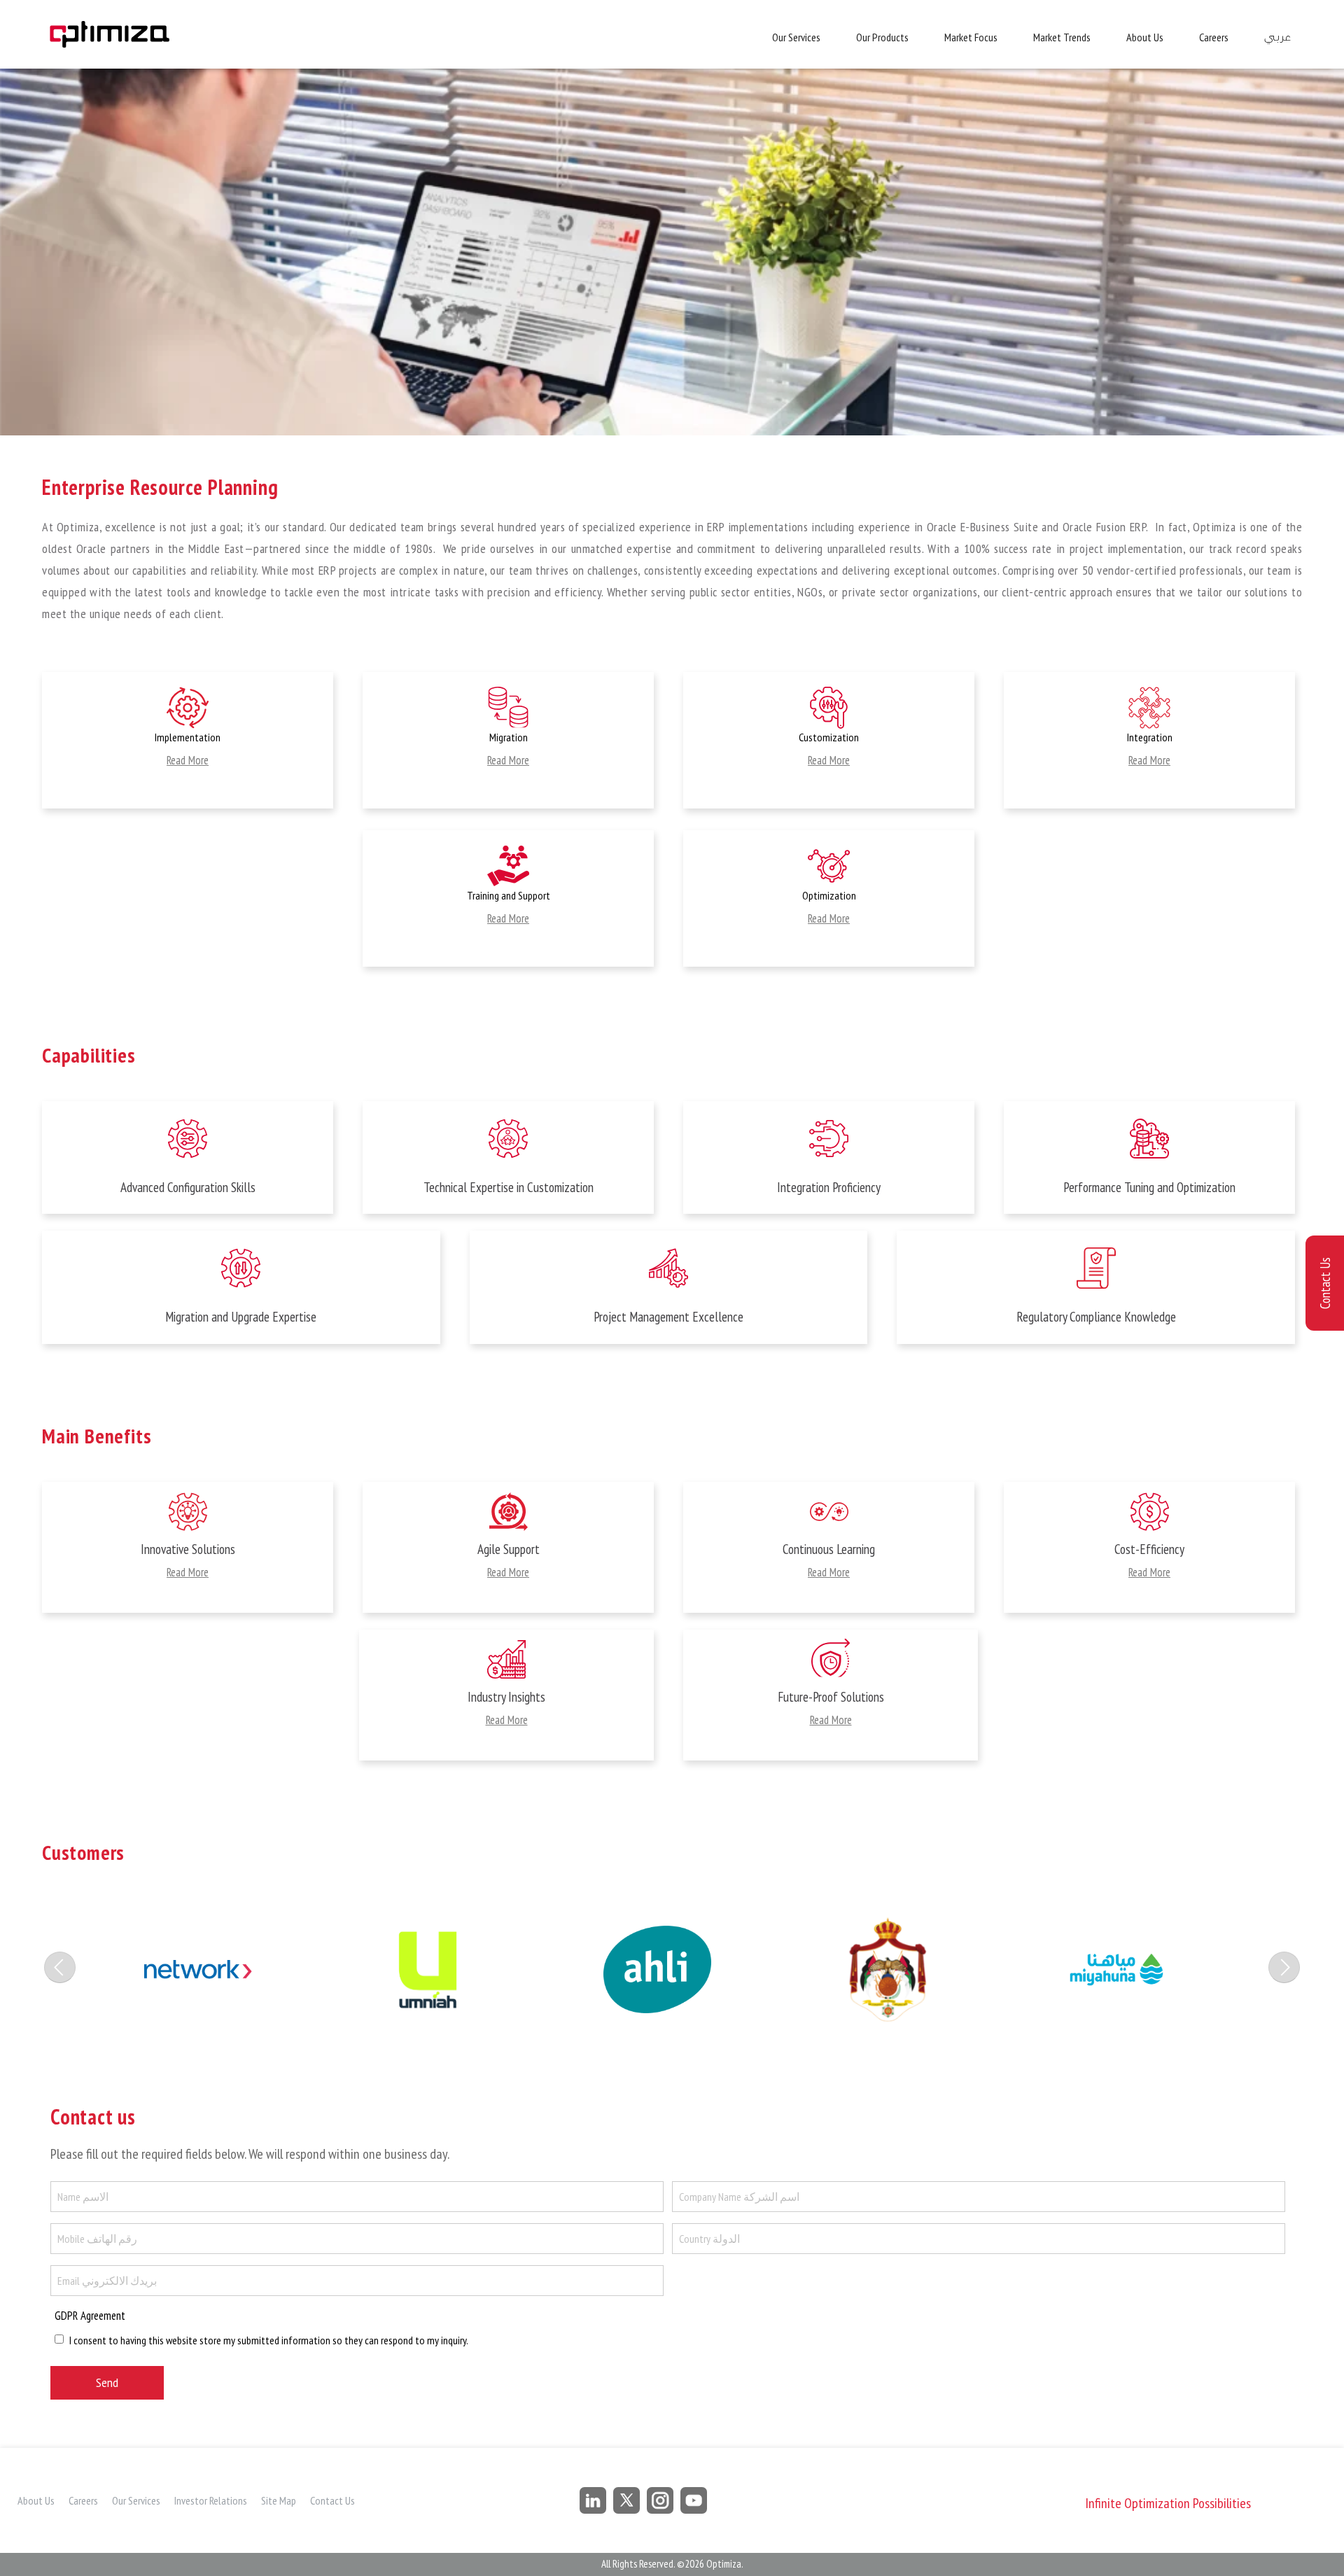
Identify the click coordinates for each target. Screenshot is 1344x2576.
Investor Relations (211, 2500)
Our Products (882, 37)
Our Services (796, 37)
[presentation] (60, 1967)
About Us (1145, 37)
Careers (1214, 37)
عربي (1277, 37)
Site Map (279, 2500)
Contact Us (332, 2500)
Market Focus (971, 37)
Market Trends (1062, 37)
